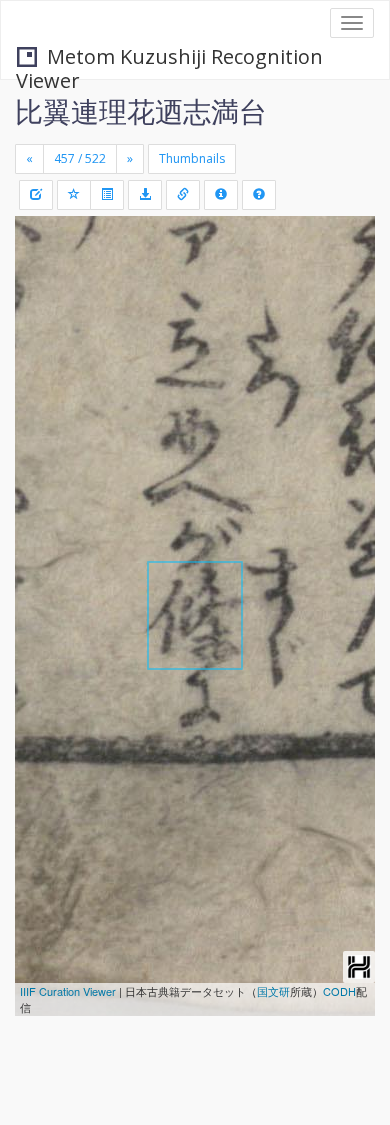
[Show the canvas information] (183, 195)
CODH (339, 991)
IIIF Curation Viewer (68, 991)
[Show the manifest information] (221, 195)
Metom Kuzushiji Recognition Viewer (169, 58)
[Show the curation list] (107, 195)
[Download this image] (145, 195)
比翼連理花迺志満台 (141, 111)
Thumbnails (192, 158)
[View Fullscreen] (42, 317)
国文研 (273, 991)
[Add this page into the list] (74, 195)
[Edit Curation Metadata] (36, 195)
